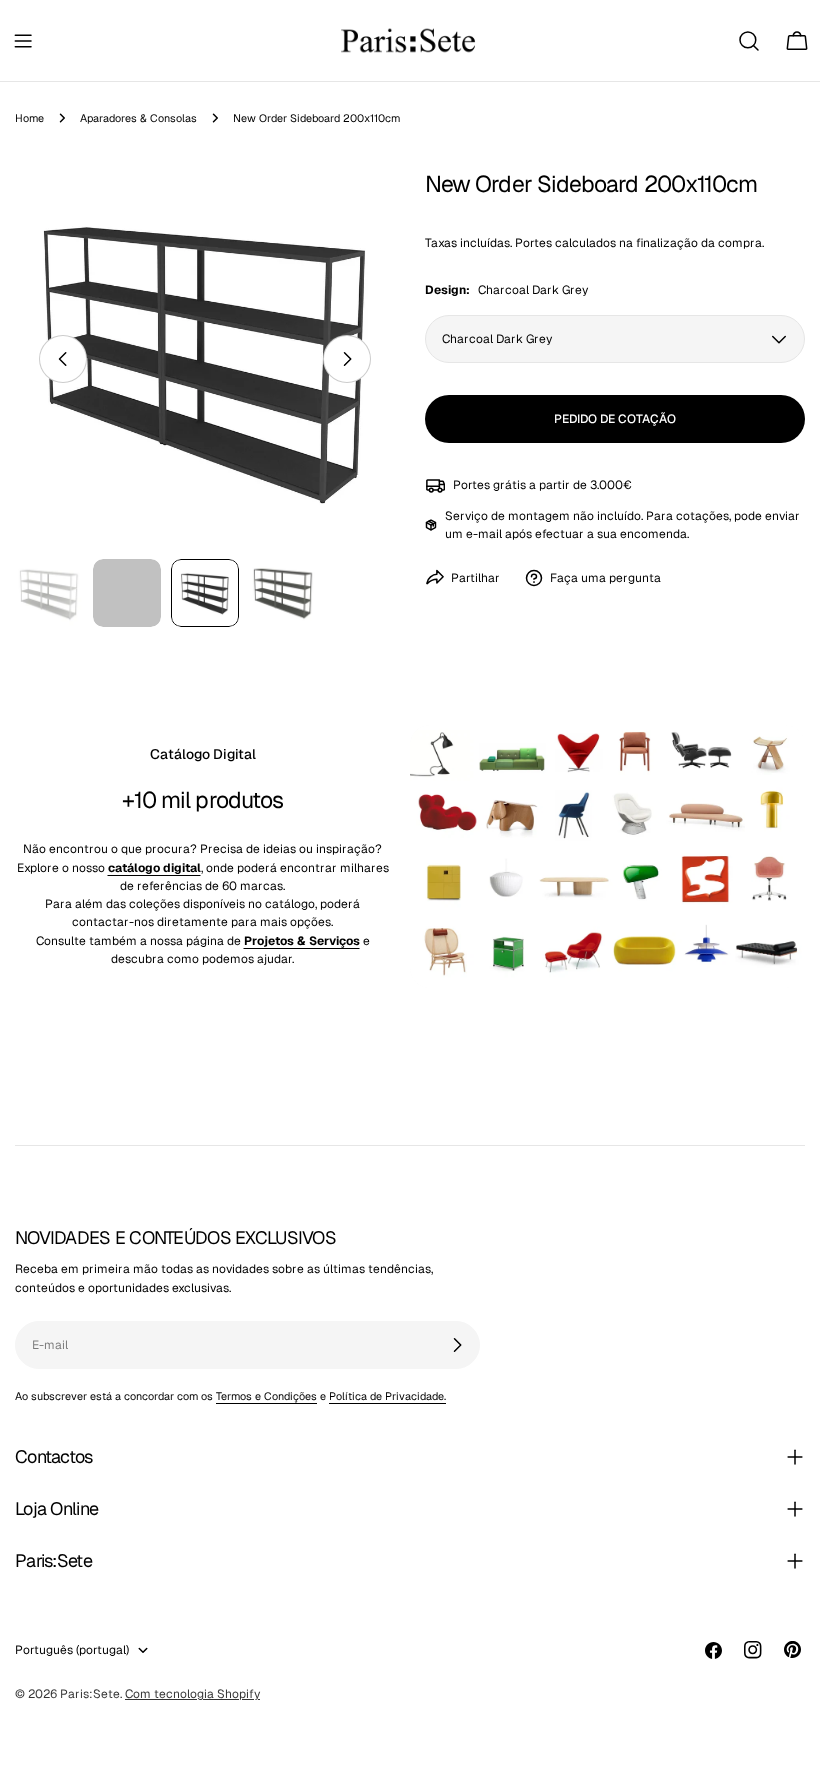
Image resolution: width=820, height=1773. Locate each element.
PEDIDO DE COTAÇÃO (615, 419)
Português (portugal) (72, 1650)
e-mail (484, 534)
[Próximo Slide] (347, 359)
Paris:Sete (90, 1694)
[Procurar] (749, 41)
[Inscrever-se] (457, 1345)
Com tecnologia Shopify (192, 1694)
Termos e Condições (266, 1396)
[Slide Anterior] (63, 359)
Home (29, 118)
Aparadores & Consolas (138, 118)
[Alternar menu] (23, 41)
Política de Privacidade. (387, 1396)
